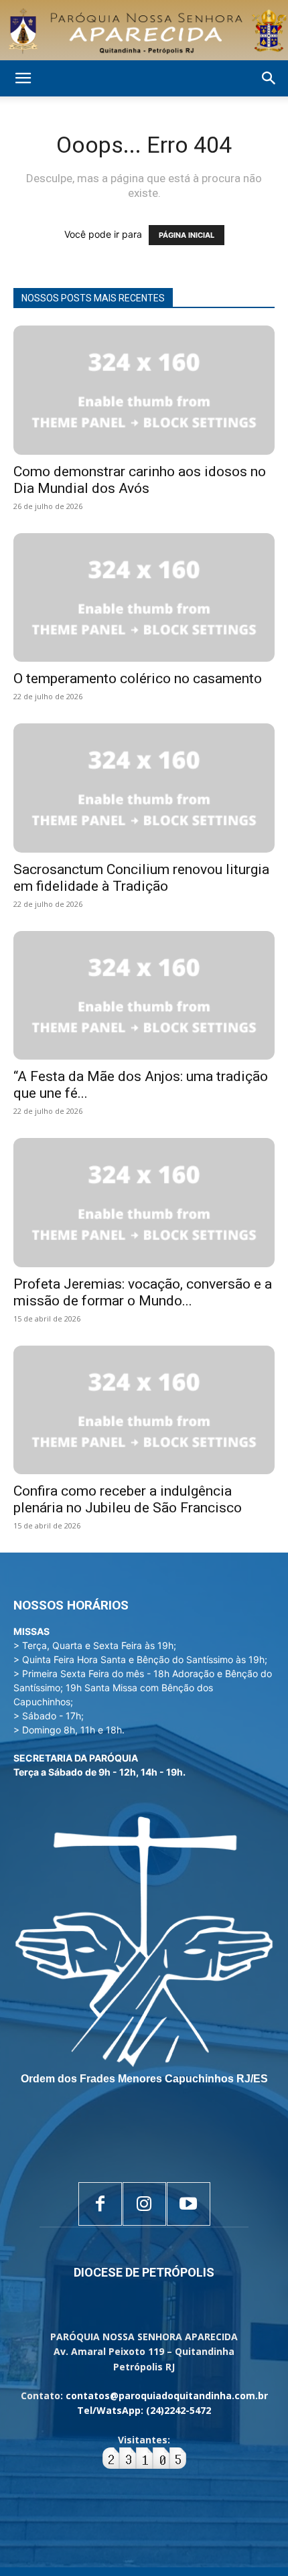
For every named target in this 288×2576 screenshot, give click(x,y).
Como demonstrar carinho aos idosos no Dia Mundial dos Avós (140, 480)
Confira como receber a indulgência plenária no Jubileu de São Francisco (128, 1499)
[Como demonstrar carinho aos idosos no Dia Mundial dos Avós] (144, 390)
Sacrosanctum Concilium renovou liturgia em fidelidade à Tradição (141, 878)
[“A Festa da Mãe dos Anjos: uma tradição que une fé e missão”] (144, 996)
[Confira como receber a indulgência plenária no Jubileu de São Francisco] (144, 1410)
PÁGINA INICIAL (187, 235)
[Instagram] (144, 2204)
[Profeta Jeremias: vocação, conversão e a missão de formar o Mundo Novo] (144, 1203)
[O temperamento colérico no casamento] (144, 598)
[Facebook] (100, 2204)
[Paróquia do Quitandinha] (144, 31)
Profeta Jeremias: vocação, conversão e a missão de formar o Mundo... (143, 1292)
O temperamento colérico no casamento (138, 678)
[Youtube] (189, 2204)
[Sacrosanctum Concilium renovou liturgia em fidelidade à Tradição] (144, 788)
